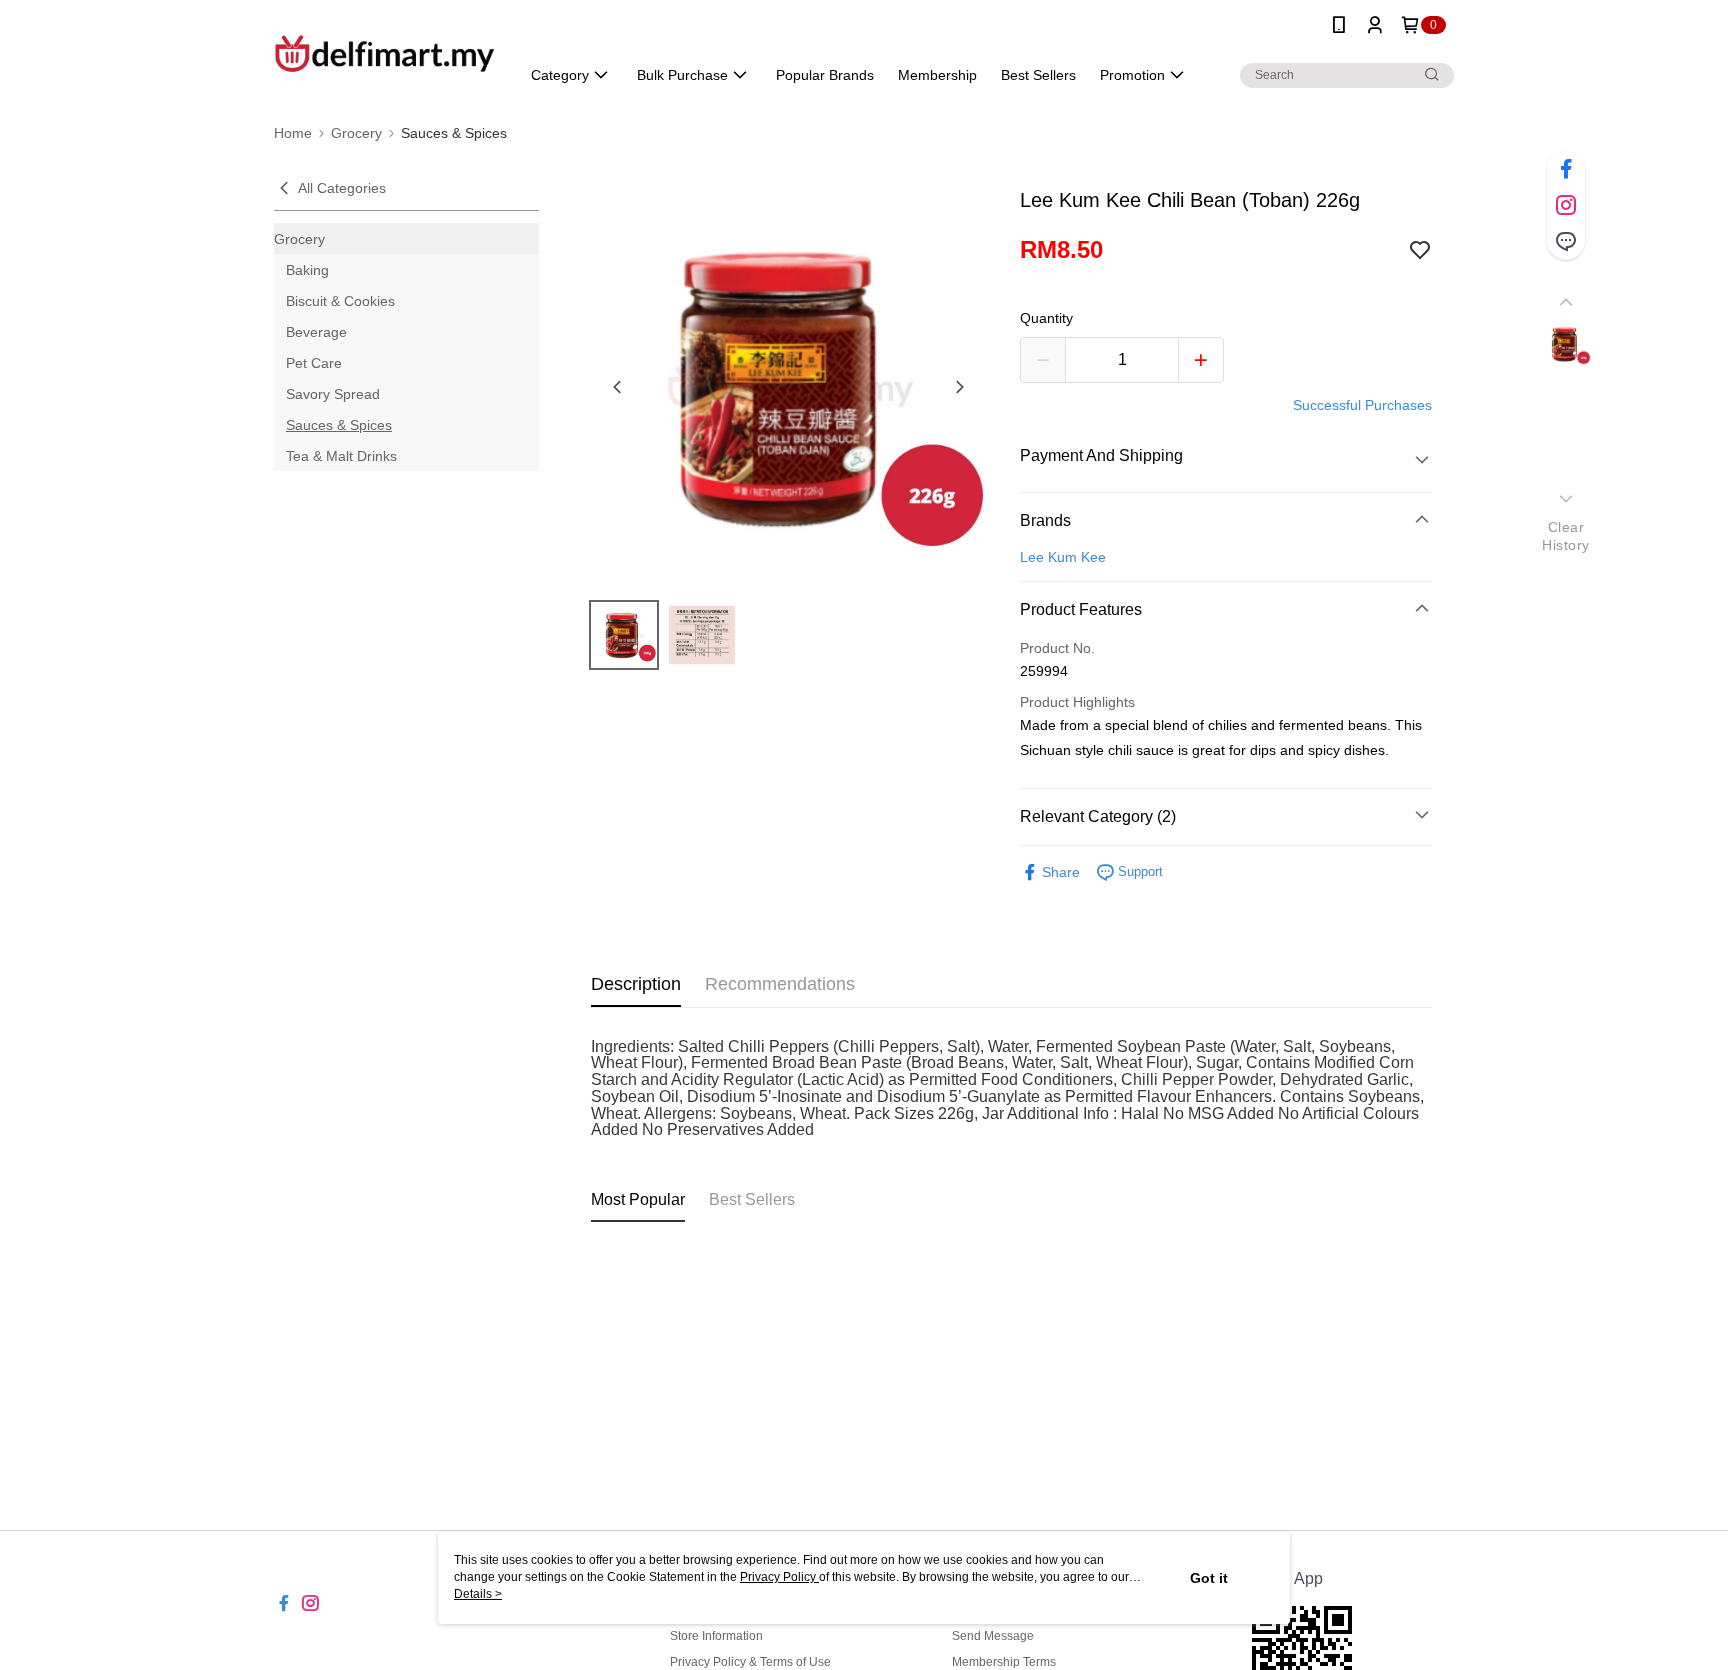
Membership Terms (1004, 1662)
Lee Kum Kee (1063, 557)
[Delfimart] (385, 52)
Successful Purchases (1362, 405)
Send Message (993, 1636)
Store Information (716, 1636)
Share (1061, 872)
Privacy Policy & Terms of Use (750, 1662)
